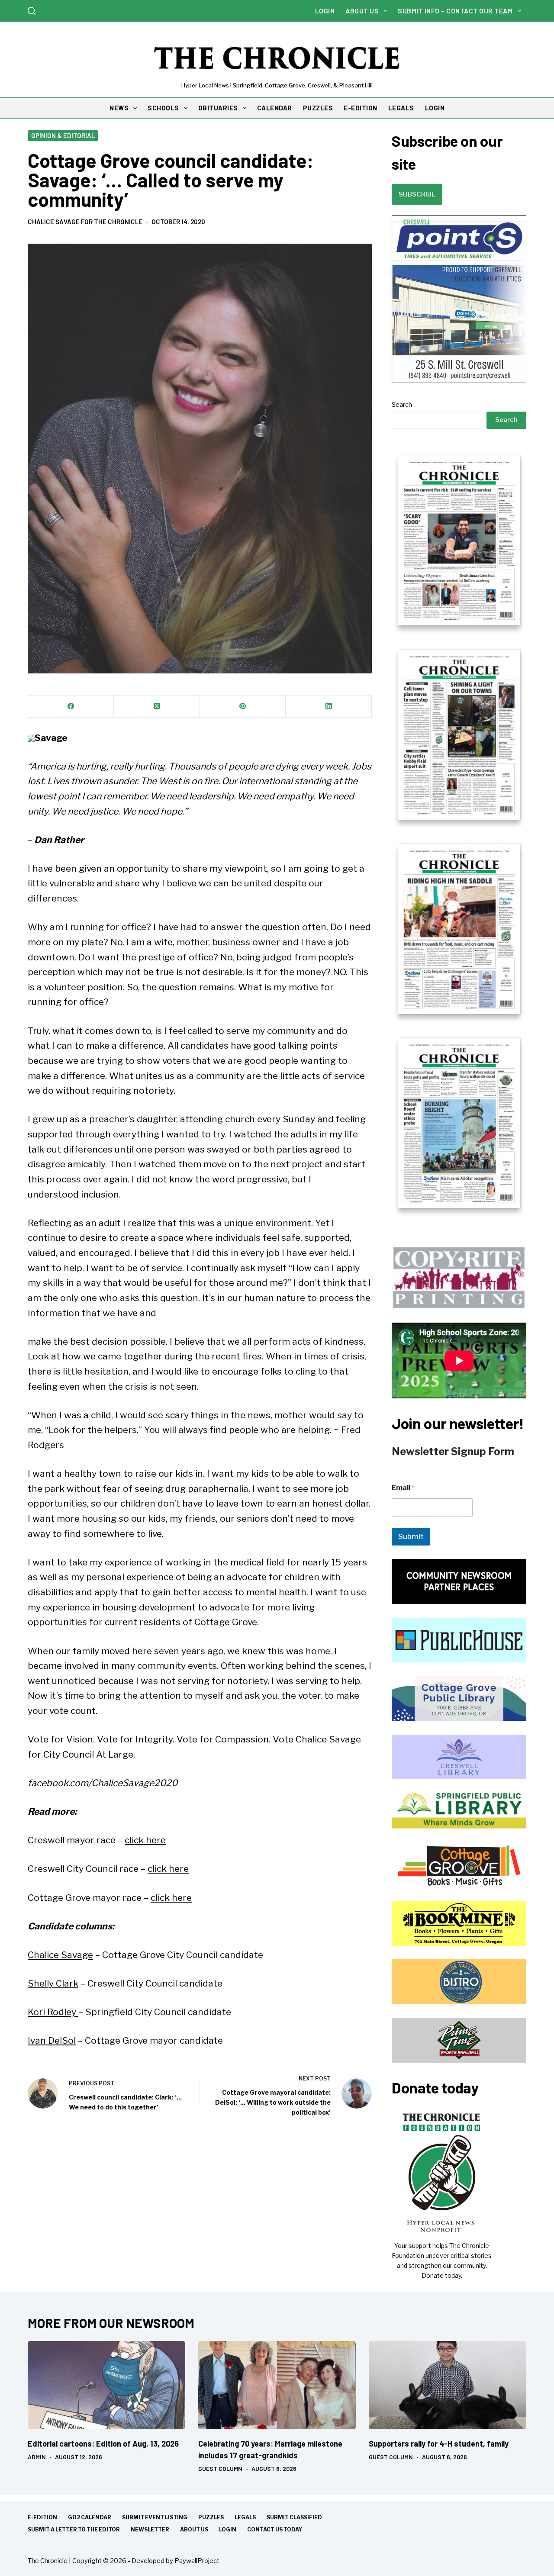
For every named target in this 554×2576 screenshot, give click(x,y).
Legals (245, 2517)
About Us (362, 11)
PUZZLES (318, 108)
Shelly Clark (53, 1983)
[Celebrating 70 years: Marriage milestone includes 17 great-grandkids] (277, 2385)
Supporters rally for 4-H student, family (439, 2444)
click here (145, 1840)
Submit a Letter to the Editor (74, 2529)
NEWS (119, 108)
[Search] (32, 11)
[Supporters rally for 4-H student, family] (448, 2385)
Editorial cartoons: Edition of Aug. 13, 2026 (103, 2444)
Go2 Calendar (90, 2517)
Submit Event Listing (155, 2517)
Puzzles (211, 2517)
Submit (411, 1536)
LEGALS (401, 108)
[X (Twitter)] (157, 707)
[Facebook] (71, 707)
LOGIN (435, 108)
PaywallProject (197, 2561)
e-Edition (42, 2517)
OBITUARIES (218, 108)
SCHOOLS (163, 108)
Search (402, 405)
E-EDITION (361, 108)
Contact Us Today (275, 2529)
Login (325, 11)
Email (403, 1488)
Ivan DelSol (52, 2040)
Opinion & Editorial (63, 135)
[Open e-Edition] (459, 831)
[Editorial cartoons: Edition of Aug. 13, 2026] (106, 2385)
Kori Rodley (53, 2012)
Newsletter (150, 2529)
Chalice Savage (60, 1955)
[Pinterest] (243, 707)
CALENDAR (275, 108)
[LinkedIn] (329, 707)
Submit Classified (294, 2517)
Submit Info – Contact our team (455, 11)
